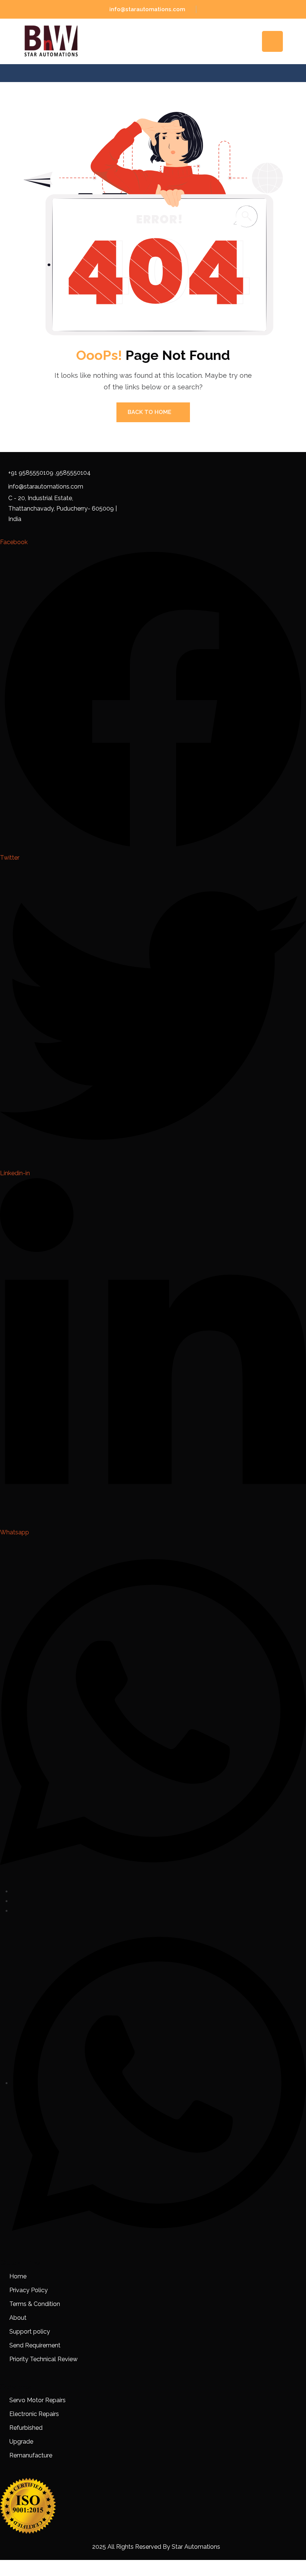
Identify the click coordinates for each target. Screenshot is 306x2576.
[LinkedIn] (14, 1911)
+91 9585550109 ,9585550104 (49, 473)
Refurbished (26, 2428)
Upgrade (21, 2442)
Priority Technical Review (43, 2359)
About (18, 2318)
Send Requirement (35, 2345)
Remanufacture (31, 2455)
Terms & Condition (35, 2304)
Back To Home (149, 412)
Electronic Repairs (35, 2414)
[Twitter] (14, 1901)
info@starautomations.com (147, 9)
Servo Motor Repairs (38, 2400)
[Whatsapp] (159, 2083)
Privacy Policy (29, 2290)
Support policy (30, 2332)
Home (18, 2276)
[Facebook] (14, 1891)
